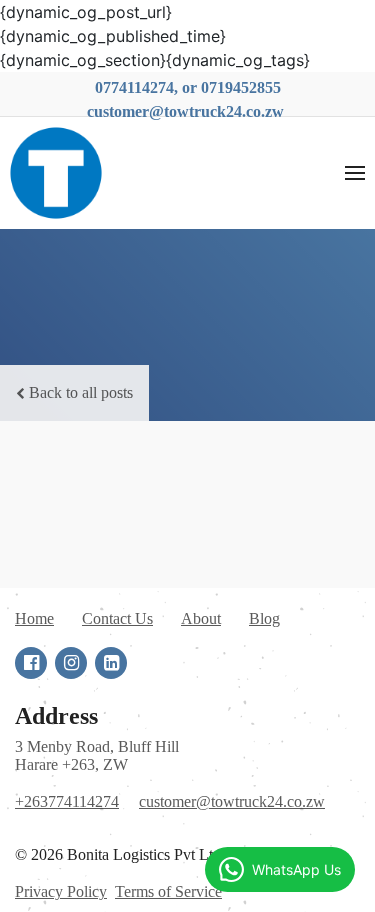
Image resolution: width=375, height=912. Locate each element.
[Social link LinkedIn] (111, 663)
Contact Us (117, 618)
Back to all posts (81, 392)
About (201, 618)
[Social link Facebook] (31, 663)
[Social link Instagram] (71, 663)
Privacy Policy (61, 891)
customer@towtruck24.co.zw (232, 801)
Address (56, 716)
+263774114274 (67, 801)
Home (34, 618)
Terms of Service (168, 891)
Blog (264, 618)
